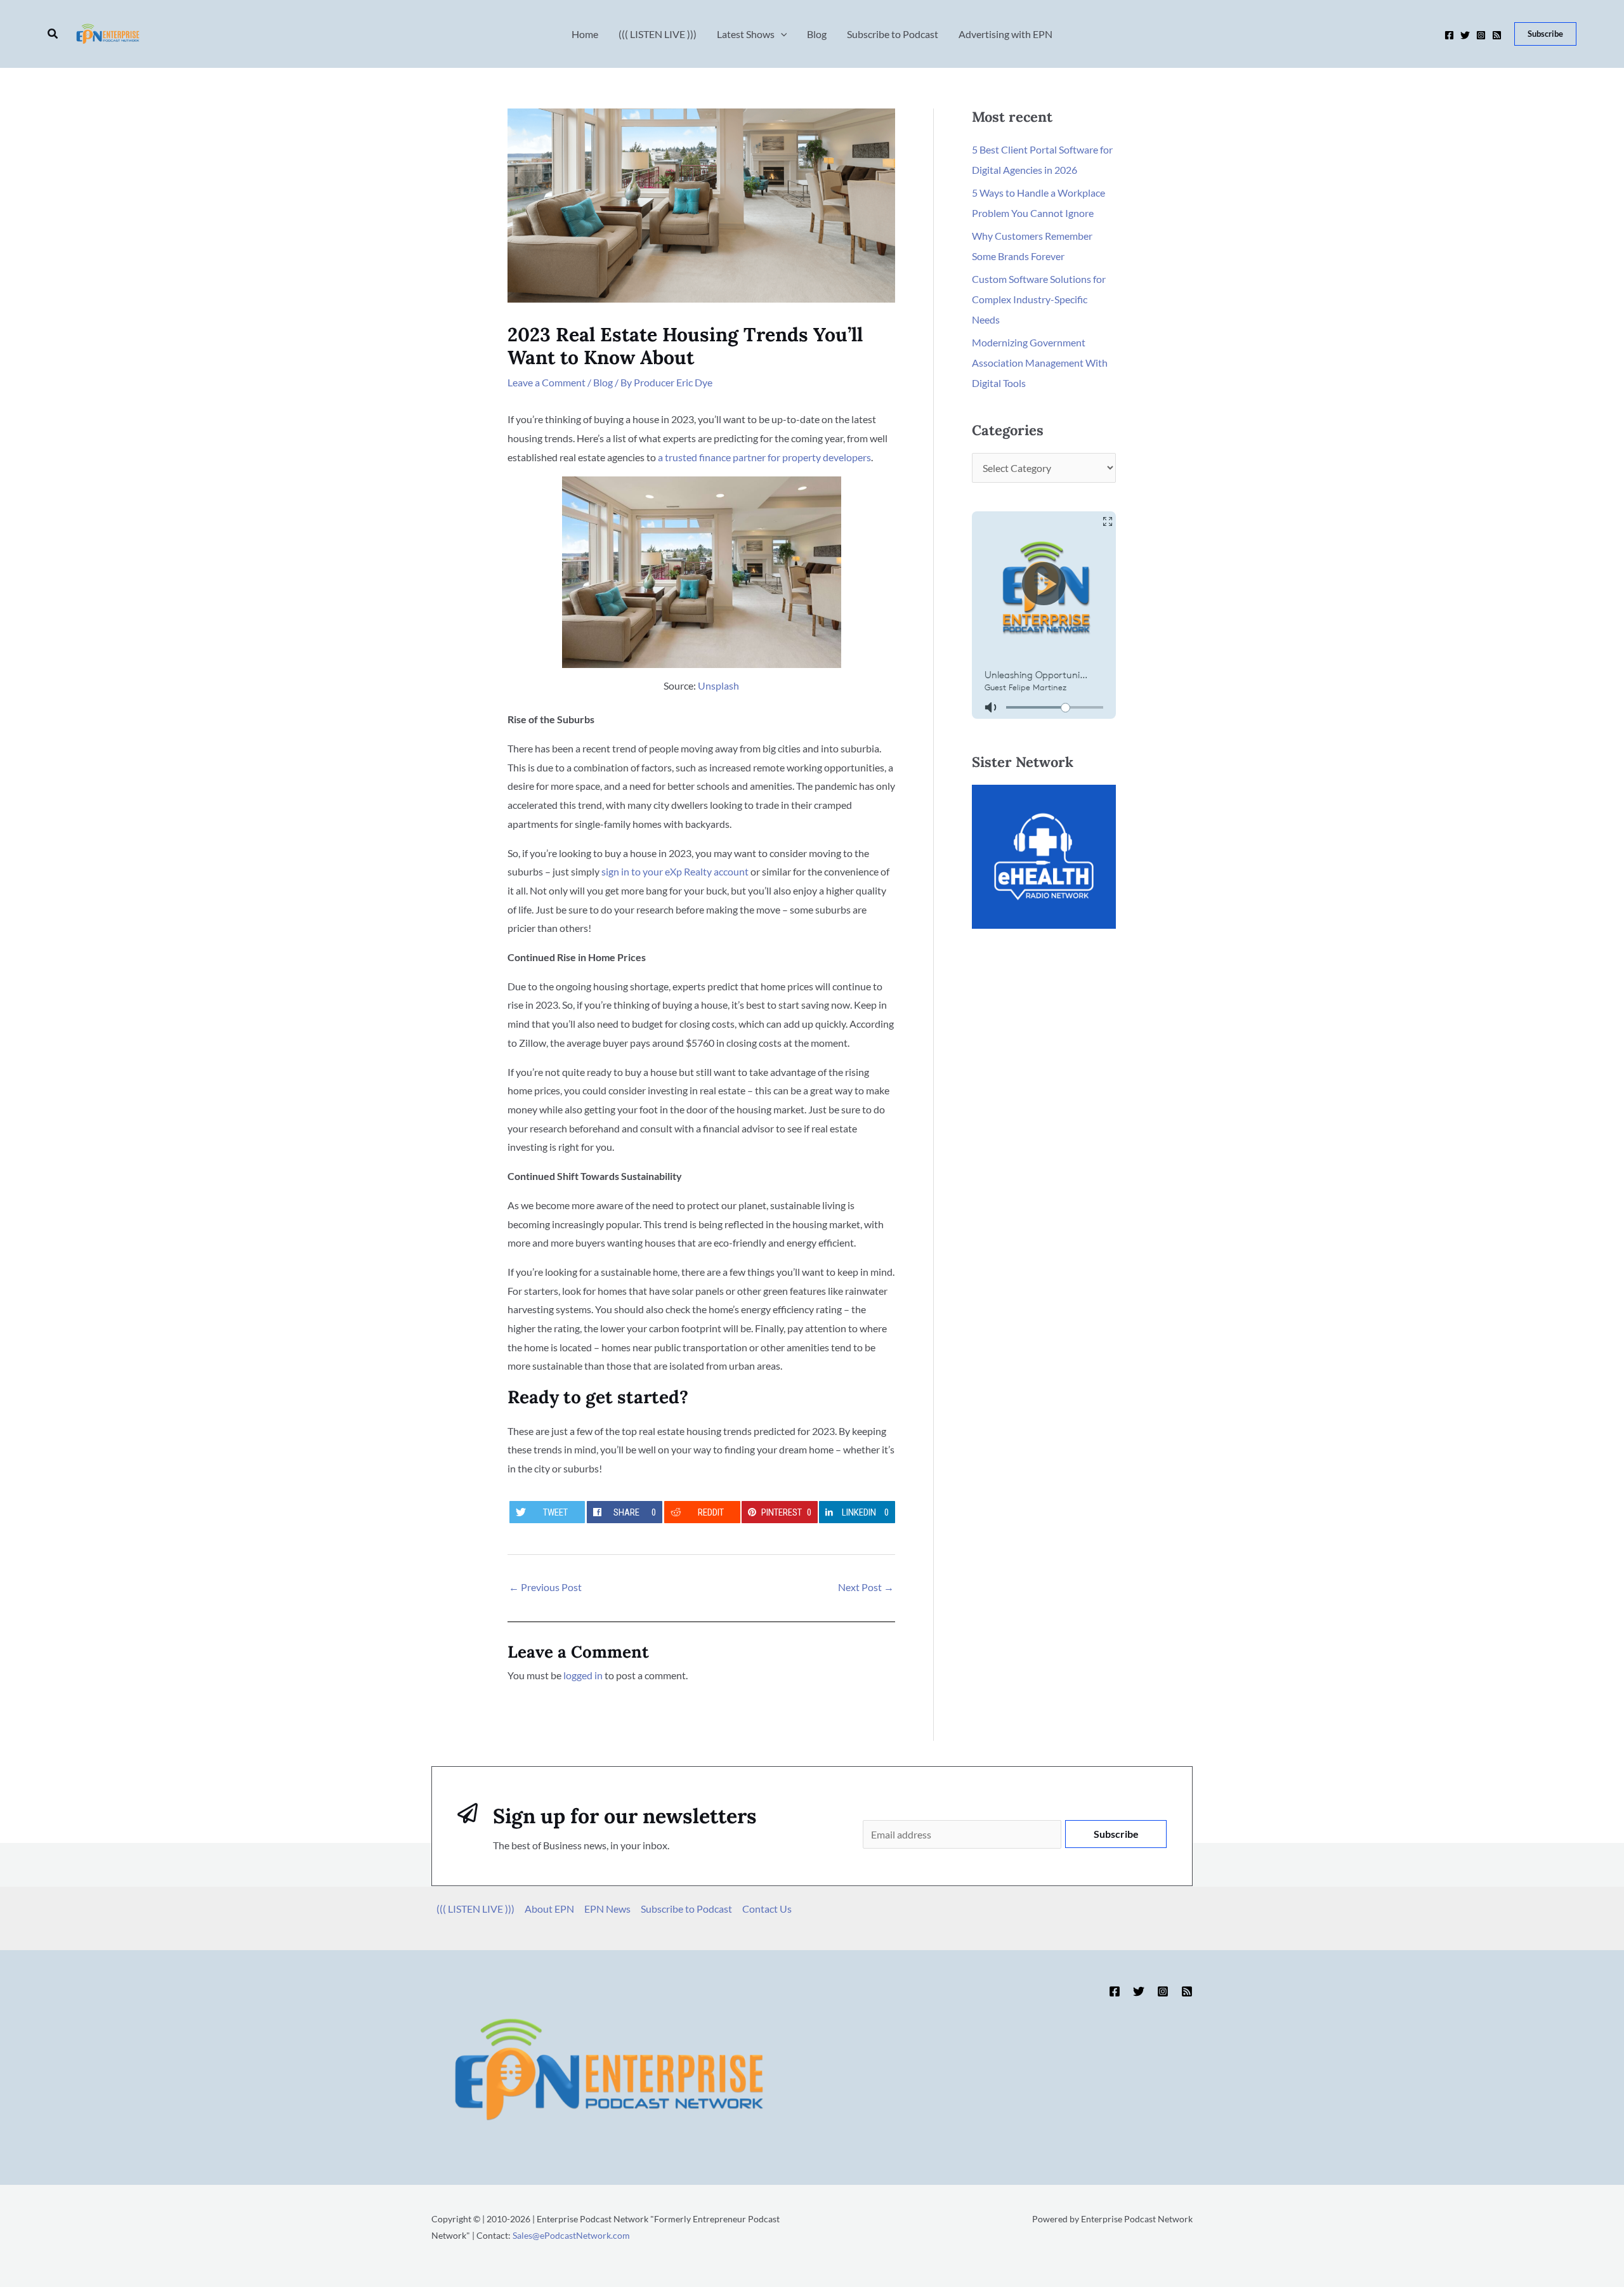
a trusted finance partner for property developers (764, 457)
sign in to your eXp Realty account (675, 871)
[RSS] (1497, 35)
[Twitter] (1465, 35)
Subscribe (1116, 1834)
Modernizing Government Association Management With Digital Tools (1040, 363)
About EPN (549, 1909)
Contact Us (767, 1909)
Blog (603, 382)
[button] (53, 34)
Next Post (866, 1587)
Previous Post (545, 1587)
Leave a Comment (547, 382)
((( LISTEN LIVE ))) (475, 1909)
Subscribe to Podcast (686, 1909)
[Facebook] (1449, 35)
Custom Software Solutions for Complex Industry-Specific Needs (1039, 299)
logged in (583, 1675)
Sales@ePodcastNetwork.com (571, 2235)
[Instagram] (1481, 35)
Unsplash (718, 685)
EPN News (607, 1909)
